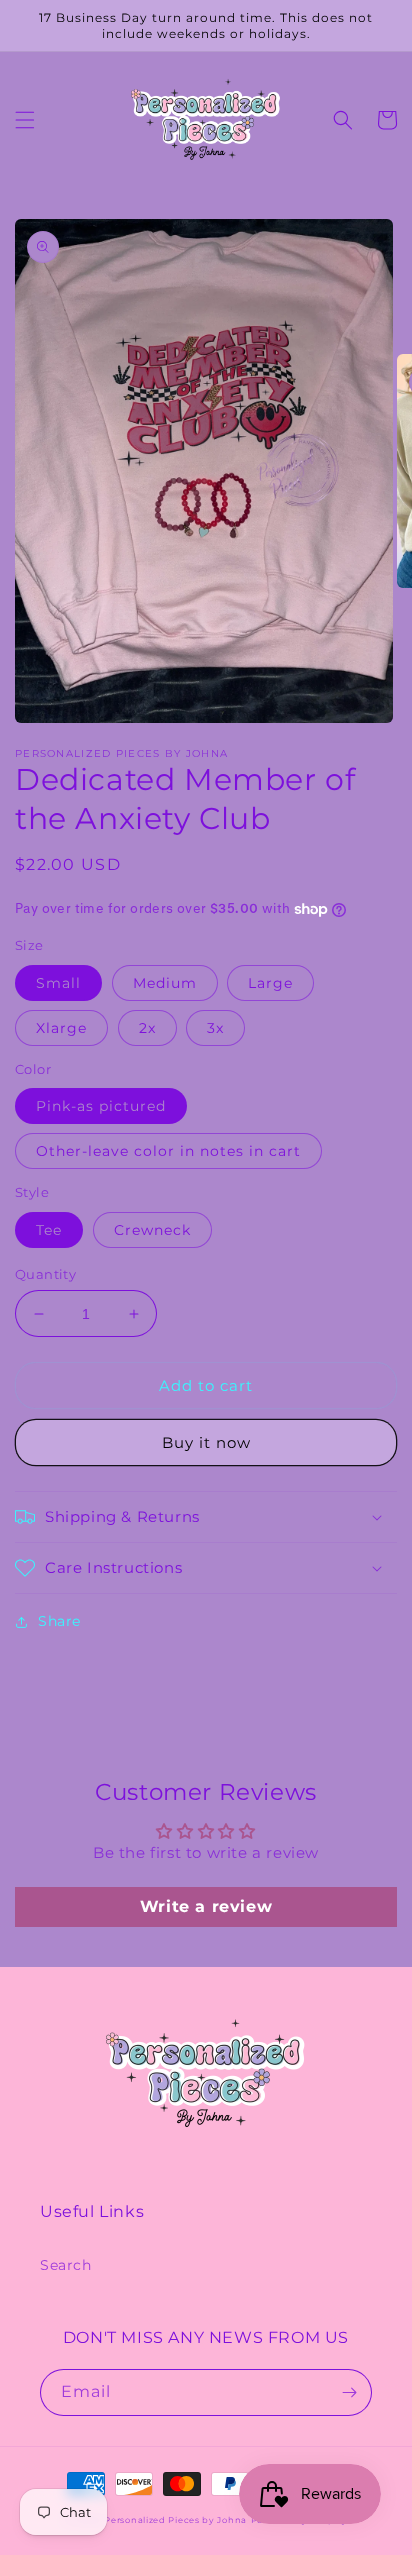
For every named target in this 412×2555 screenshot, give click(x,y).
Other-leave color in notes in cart (168, 1151)
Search (66, 2265)
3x (215, 1028)
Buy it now (206, 1442)
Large (270, 983)
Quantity (45, 1274)
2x (147, 1028)
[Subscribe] (349, 2392)
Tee (49, 1230)
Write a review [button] (206, 1906)
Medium (165, 983)
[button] (25, 120)
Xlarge (61, 1028)
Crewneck (152, 1230)
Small (58, 983)
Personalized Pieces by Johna (175, 2520)
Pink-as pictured (101, 1106)
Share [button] (59, 1621)
